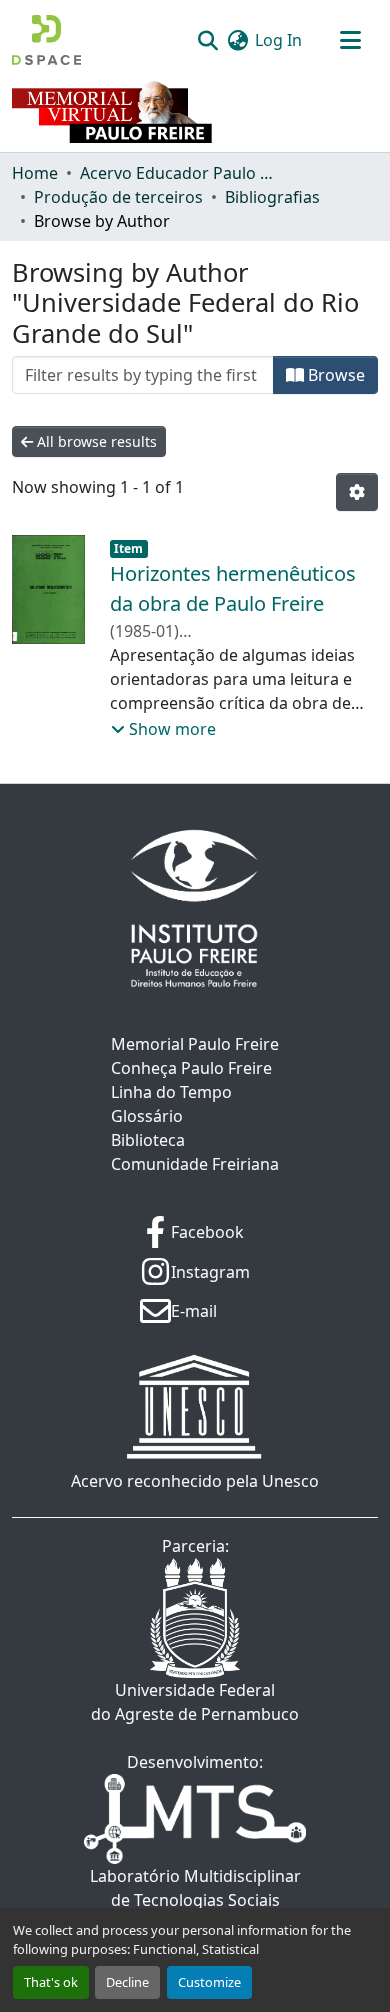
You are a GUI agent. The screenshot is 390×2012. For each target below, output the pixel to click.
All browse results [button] (95, 441)
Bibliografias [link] (272, 197)
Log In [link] (278, 40)
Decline (127, 1982)
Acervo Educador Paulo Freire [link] (180, 173)
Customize (209, 1982)
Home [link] (35, 173)
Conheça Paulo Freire (191, 1068)
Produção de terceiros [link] (118, 197)
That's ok (51, 1982)
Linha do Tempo (171, 1092)
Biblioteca (148, 1140)
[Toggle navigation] (350, 40)
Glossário (147, 1116)
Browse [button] (334, 375)
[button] (46, 40)
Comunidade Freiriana (195, 1164)
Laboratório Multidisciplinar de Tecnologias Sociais (195, 1888)
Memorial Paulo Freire (195, 1044)
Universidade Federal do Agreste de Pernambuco (195, 1702)
